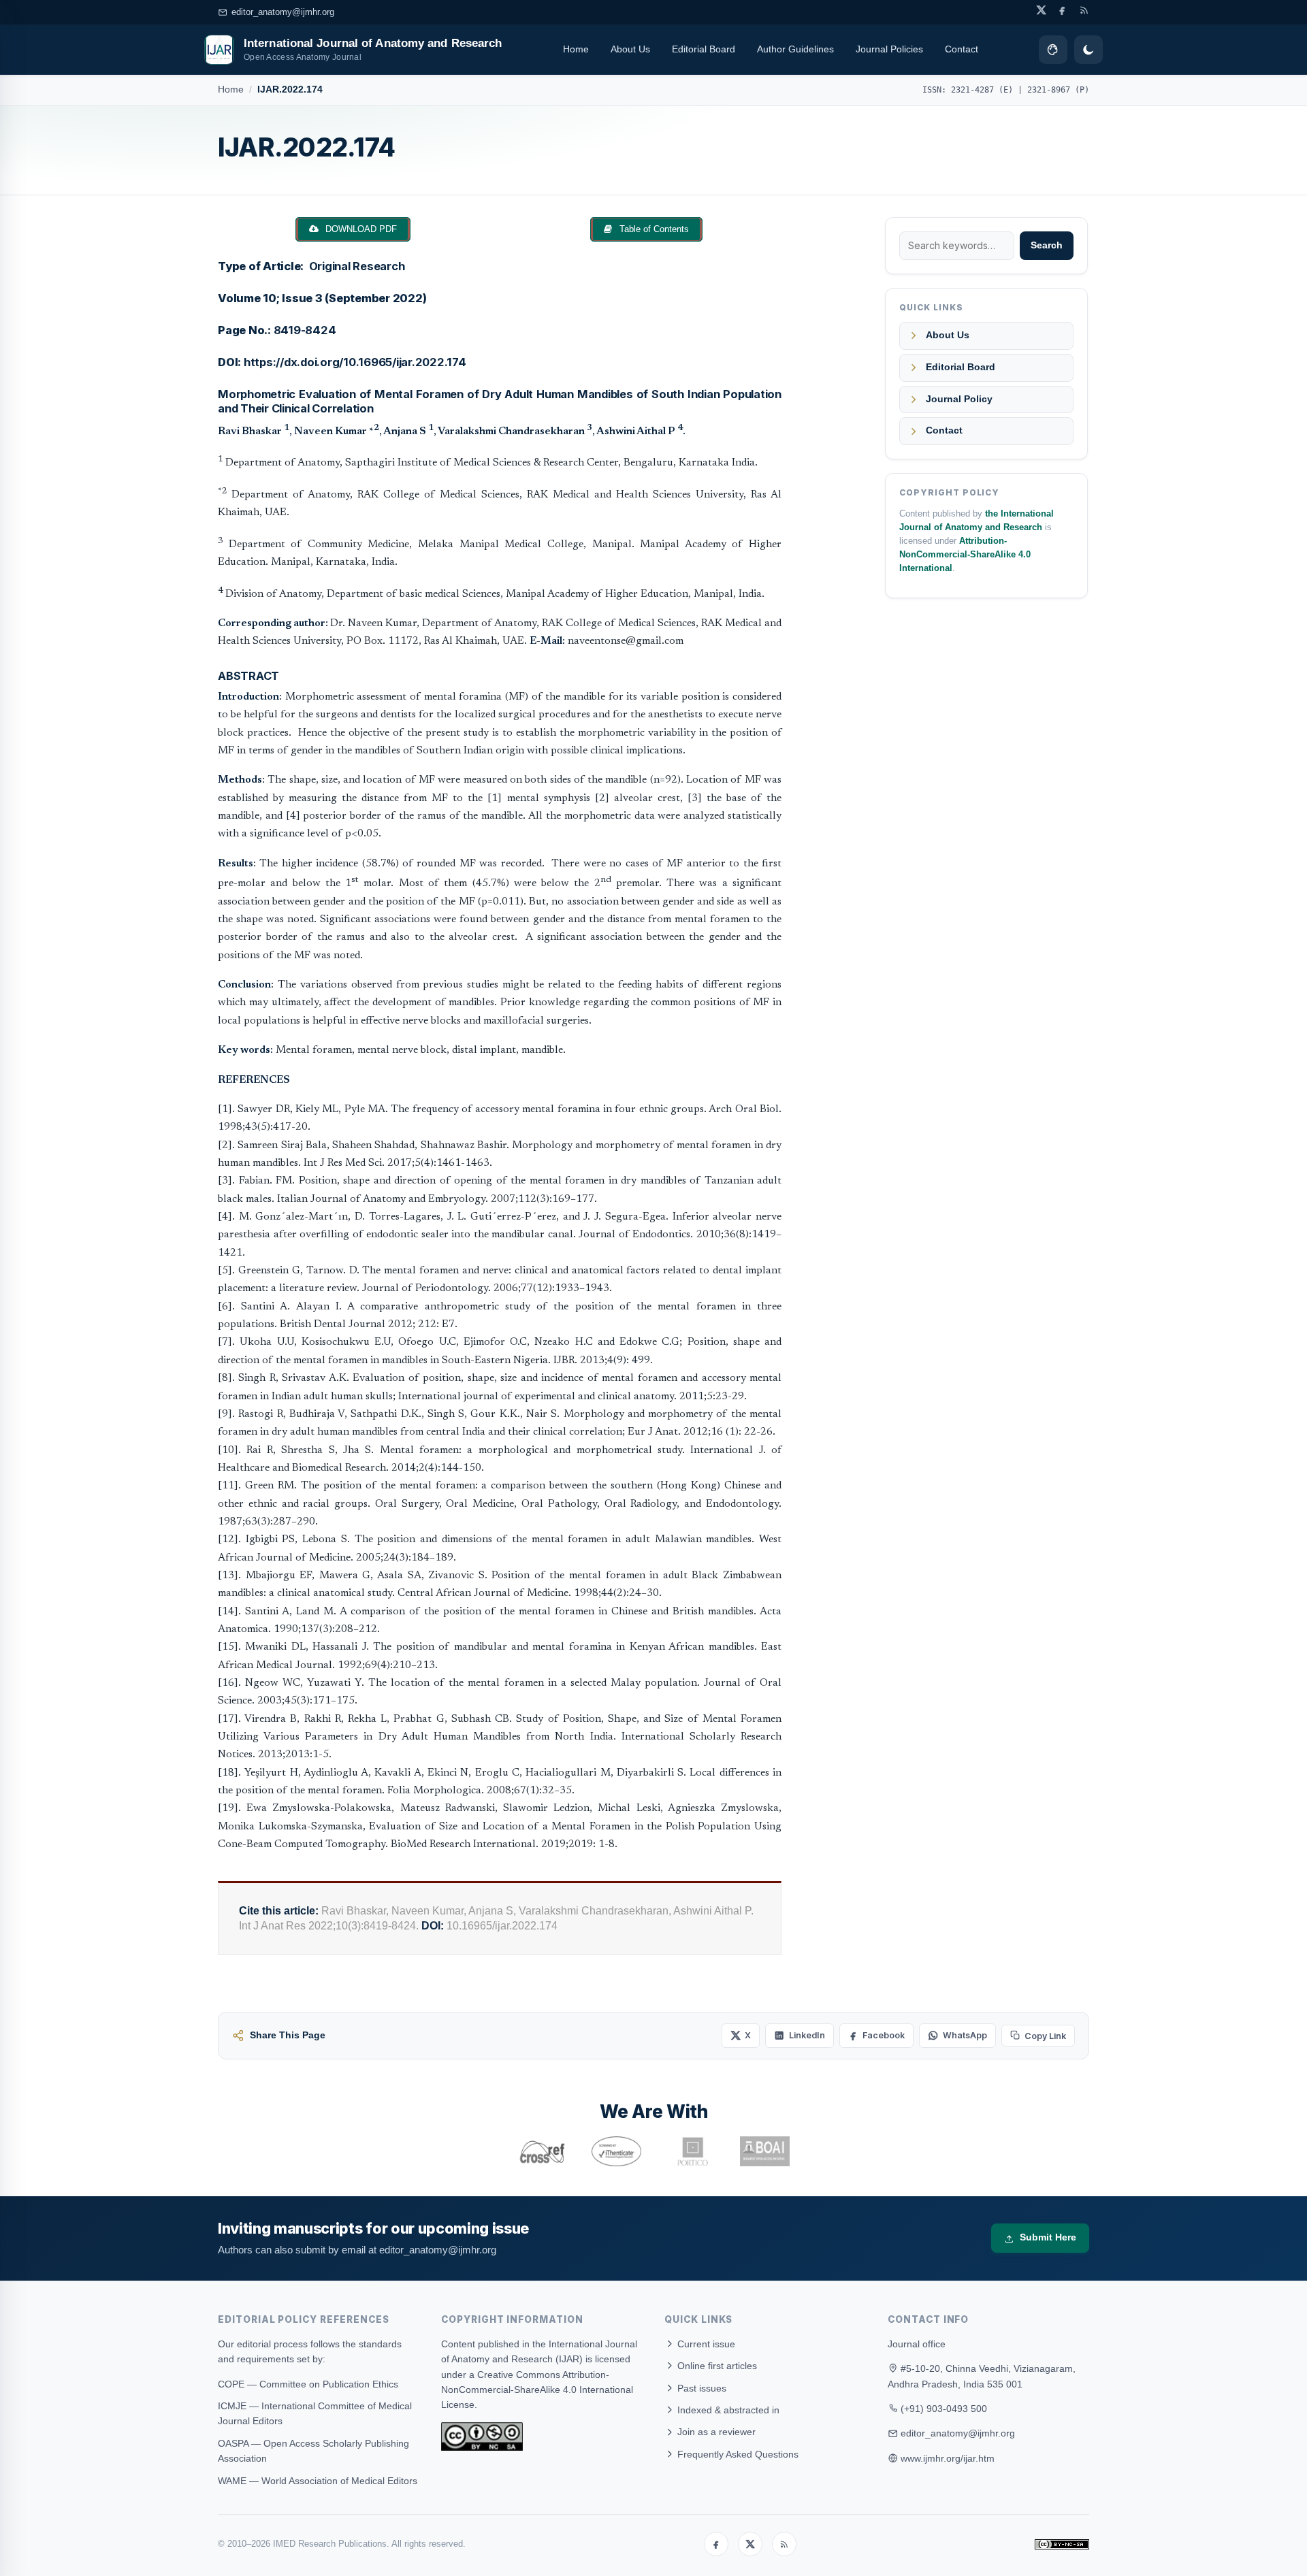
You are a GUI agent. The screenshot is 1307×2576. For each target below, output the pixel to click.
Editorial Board (704, 49)
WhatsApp (965, 2035)
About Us (630, 49)
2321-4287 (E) (982, 90)
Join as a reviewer (715, 2432)
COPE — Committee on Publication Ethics (308, 2384)
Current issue (705, 2344)
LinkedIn (807, 2035)
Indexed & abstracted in (727, 2410)
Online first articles (716, 2366)
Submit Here (1048, 2237)
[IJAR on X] (1041, 10)
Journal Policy (959, 399)
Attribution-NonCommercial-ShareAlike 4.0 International (965, 555)
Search (1047, 245)
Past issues (700, 2388)
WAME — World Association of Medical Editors (318, 2481)
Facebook (884, 2035)
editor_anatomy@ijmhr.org (283, 12)
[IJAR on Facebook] (1062, 10)
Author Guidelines (795, 49)
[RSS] (784, 2544)
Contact (962, 49)
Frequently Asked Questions (737, 2454)
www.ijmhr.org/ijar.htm (948, 2458)
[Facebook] (716, 2544)
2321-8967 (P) (1058, 90)
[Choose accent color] (1053, 50)
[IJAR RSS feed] (1084, 10)
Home (576, 49)
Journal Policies (889, 49)
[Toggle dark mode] (1088, 50)
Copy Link (1045, 2036)
